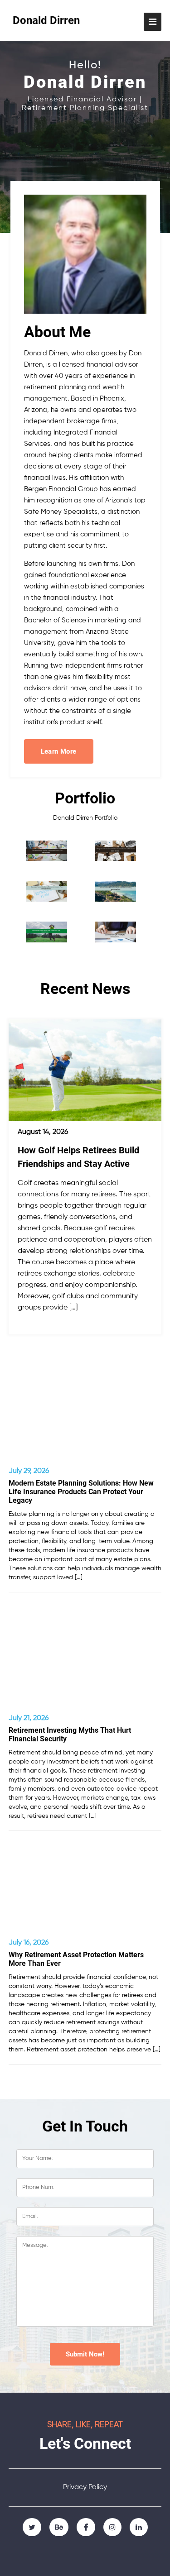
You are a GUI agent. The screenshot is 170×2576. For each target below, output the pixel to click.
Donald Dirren (46, 20)
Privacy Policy (85, 2487)
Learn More (59, 751)
